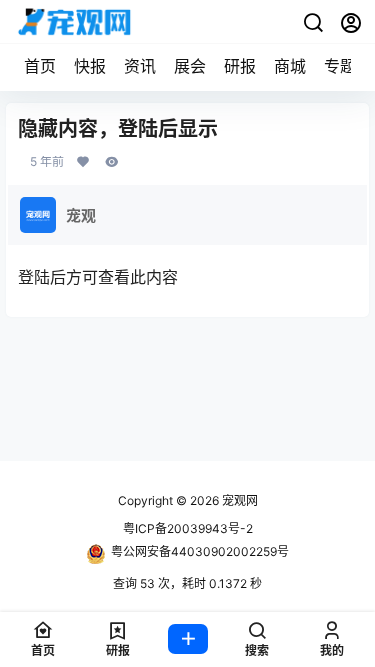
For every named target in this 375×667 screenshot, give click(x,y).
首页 (40, 66)
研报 (240, 66)
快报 (90, 66)
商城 (290, 66)
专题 (340, 66)
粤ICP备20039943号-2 (188, 528)
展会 (190, 66)
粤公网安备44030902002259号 (200, 551)
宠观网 (238, 500)
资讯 (140, 66)
